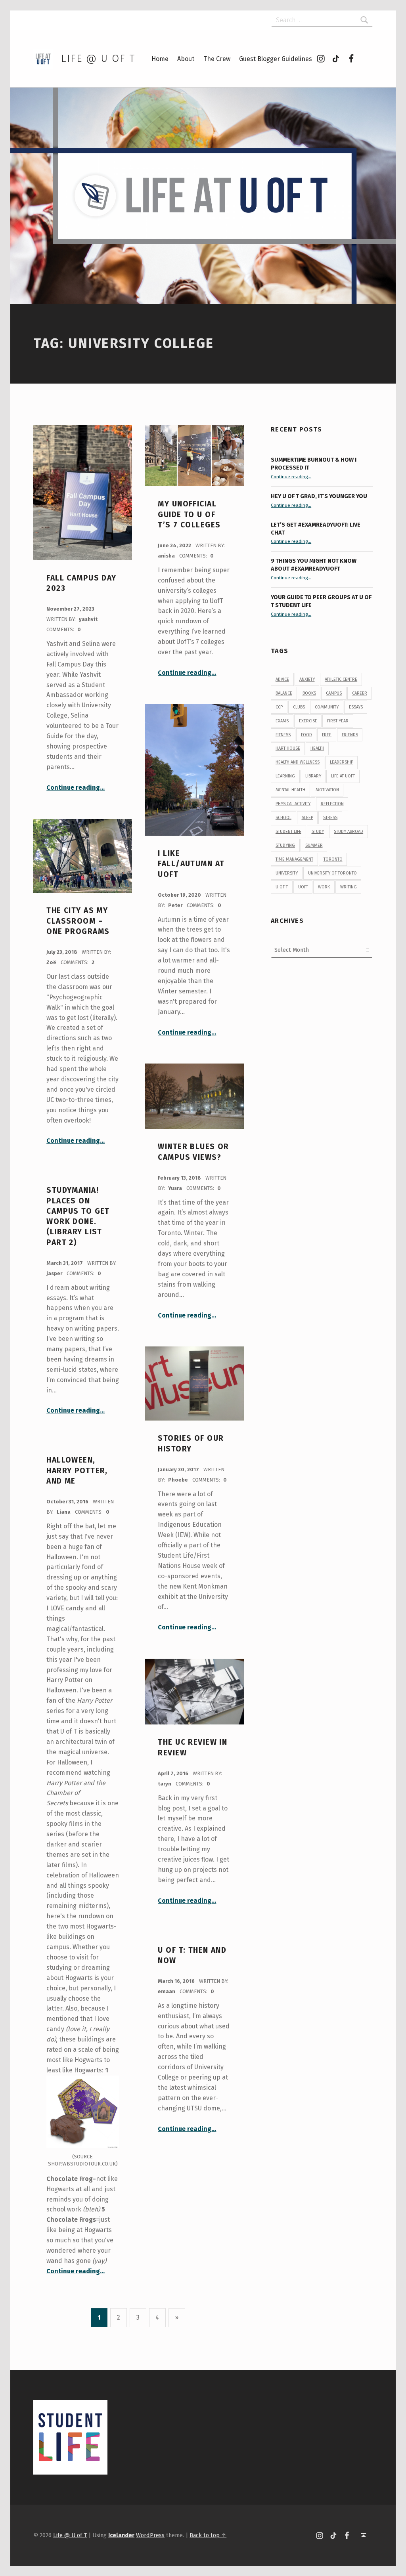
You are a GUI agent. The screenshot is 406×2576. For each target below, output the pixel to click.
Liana (64, 1512)
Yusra (176, 1188)
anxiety (307, 679)
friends (350, 735)
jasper (55, 1273)
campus (334, 693)
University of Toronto (332, 873)
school (283, 818)
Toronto (333, 859)
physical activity (293, 804)
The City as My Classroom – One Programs (78, 921)
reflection (332, 804)
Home (160, 59)
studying (285, 845)
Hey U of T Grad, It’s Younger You (320, 496)
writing (349, 887)
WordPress (150, 2535)
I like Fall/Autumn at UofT (191, 864)
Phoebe (179, 1480)
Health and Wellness (298, 762)
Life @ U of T (98, 58)
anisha (167, 556)
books (309, 693)
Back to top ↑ (208, 2535)
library (313, 776)
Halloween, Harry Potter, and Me (77, 1470)
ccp (279, 707)
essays (356, 707)
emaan (167, 1991)
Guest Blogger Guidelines (276, 59)
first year (338, 721)
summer (314, 845)
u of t (282, 887)
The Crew (217, 59)
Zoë (52, 962)
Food (306, 735)
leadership (342, 762)
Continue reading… (76, 788)
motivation (327, 790)
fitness (283, 735)
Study (318, 832)
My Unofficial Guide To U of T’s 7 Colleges (189, 514)
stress (330, 818)
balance (284, 693)
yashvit (88, 619)
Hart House (288, 748)
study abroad (349, 832)
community (327, 707)
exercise (308, 721)
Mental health (290, 790)
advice (282, 679)
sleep (307, 818)
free (327, 735)
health (317, 748)
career (360, 693)
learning (285, 776)
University (287, 873)
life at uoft (343, 776)
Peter (176, 905)
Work (324, 887)
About (186, 59)
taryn (165, 1784)
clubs (299, 707)
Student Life (288, 832)
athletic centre (341, 679)
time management (294, 859)
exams (282, 721)
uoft (303, 887)
